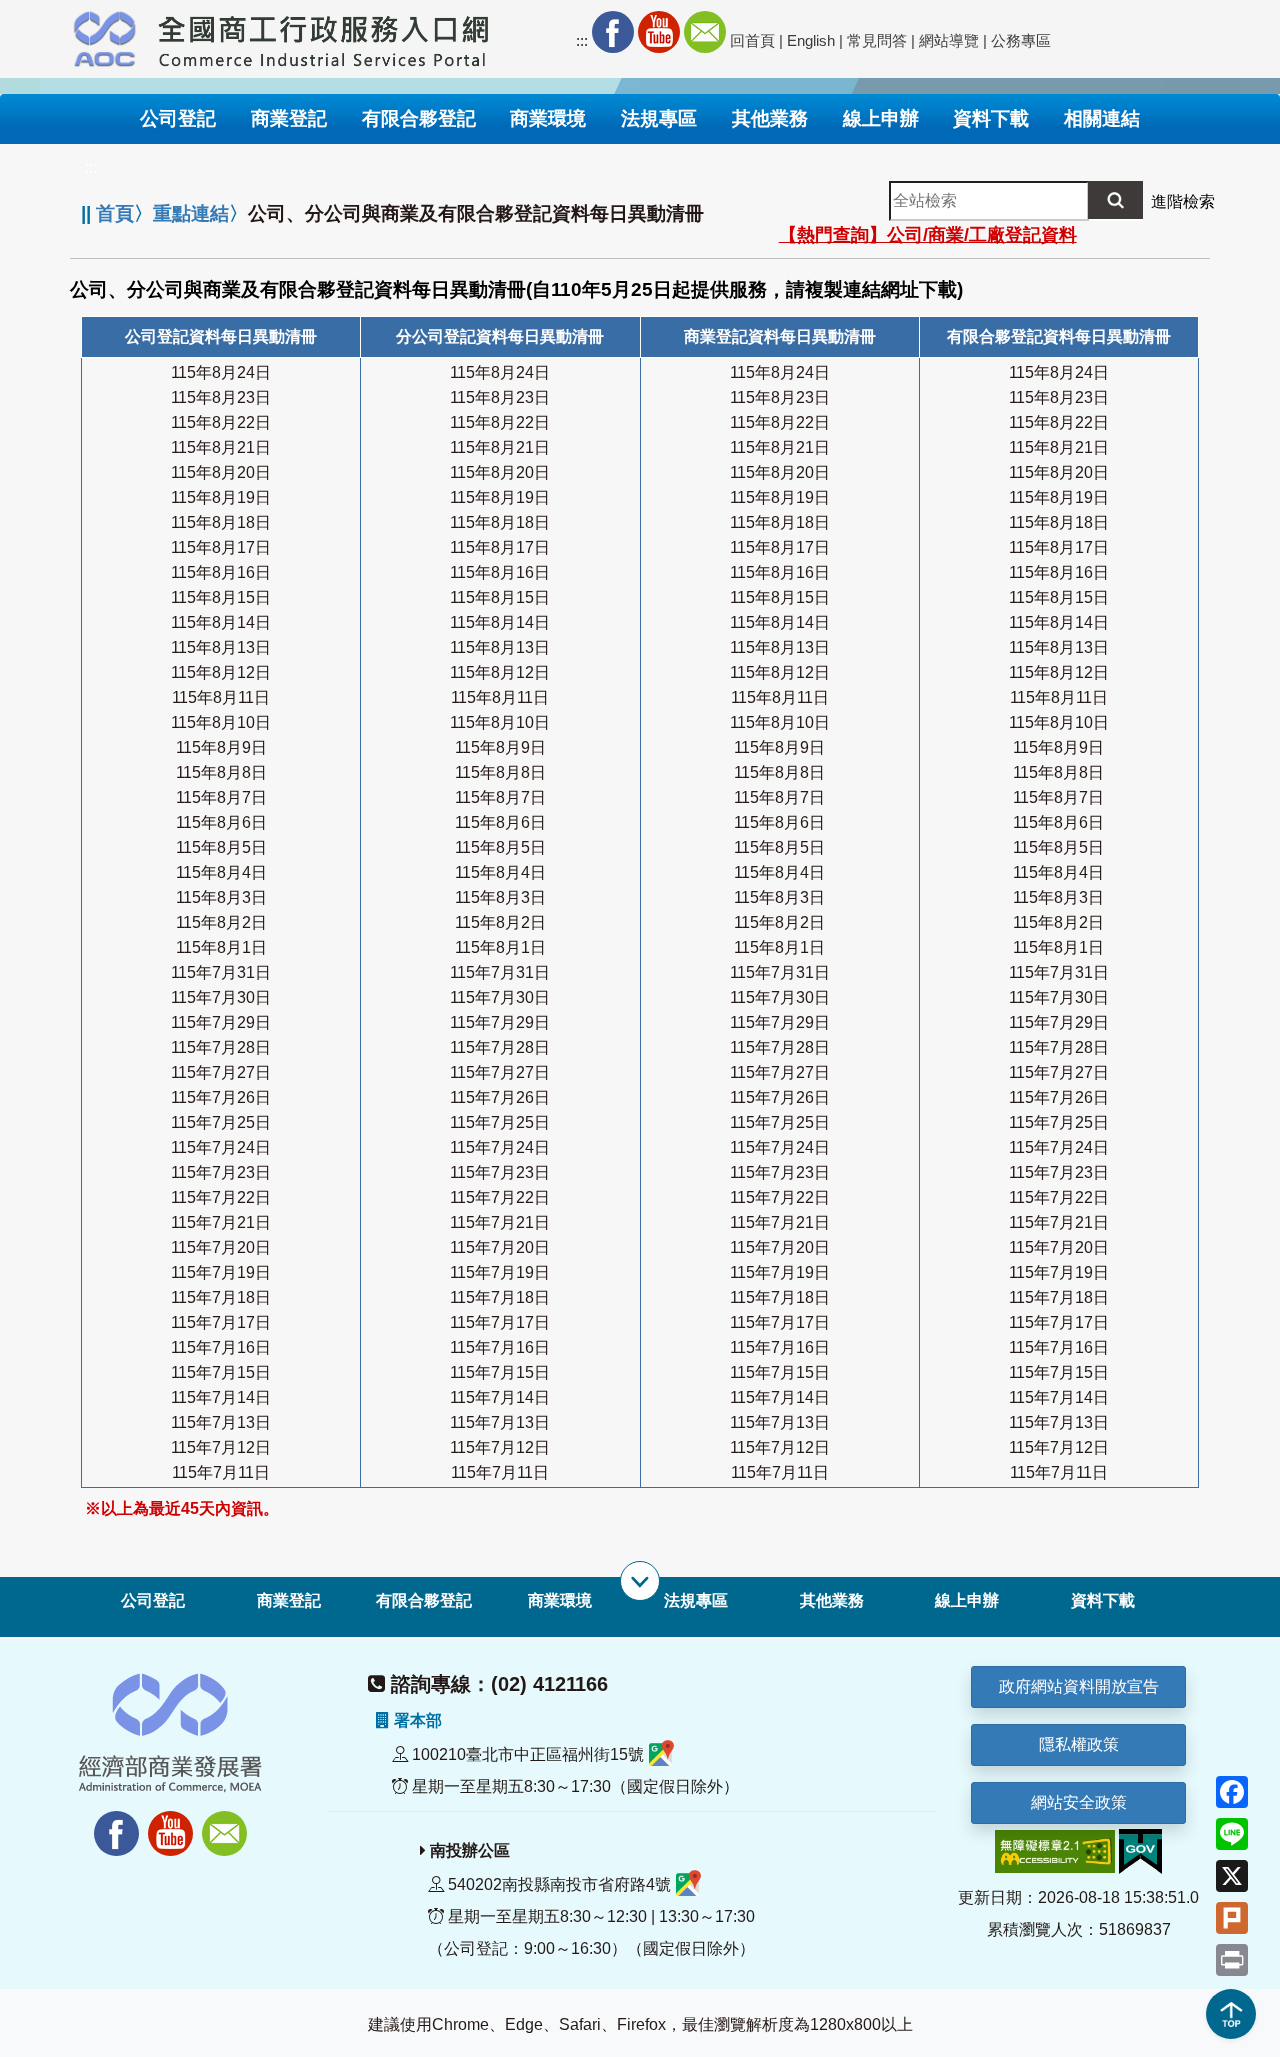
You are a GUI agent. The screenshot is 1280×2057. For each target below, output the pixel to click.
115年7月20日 (221, 1247)
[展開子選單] (640, 1581)
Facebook (613, 32)
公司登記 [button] (178, 118)
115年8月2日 (221, 922)
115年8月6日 (221, 822)
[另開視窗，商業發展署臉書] (107, 1822)
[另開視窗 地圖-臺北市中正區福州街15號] (661, 1754)
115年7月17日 (221, 1322)
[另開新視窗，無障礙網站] (1055, 1850)
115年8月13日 (221, 647)
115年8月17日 (221, 547)
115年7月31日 (221, 972)
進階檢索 (1183, 201)
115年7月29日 (221, 1022)
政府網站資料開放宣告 (1079, 1686)
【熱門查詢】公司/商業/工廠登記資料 (928, 235)
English (811, 40)
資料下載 (1103, 1600)
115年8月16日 (221, 572)
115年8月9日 (221, 747)
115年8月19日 (221, 497)
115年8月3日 (221, 897)
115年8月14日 (221, 622)
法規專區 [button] (659, 118)
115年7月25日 (221, 1122)
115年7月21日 (221, 1222)
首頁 (115, 213)
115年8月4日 (221, 872)
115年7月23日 (221, 1172)
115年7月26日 (221, 1097)
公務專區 (1021, 40)
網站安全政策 (1079, 1802)
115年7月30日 (221, 997)
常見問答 (877, 40)
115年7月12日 (221, 1447)
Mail (705, 32)
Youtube (659, 32)
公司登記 (153, 1600)
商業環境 (560, 1600)
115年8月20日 (221, 472)
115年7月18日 (221, 1297)
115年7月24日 (221, 1147)
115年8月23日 (221, 397)
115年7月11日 (221, 1472)
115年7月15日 (221, 1372)
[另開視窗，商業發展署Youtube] (173, 1822)
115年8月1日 (221, 947)
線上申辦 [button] (881, 118)
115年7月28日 (221, 1047)
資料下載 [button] (991, 118)
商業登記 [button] (289, 118)
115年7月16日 (221, 1347)
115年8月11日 (221, 697)
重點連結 (191, 213)
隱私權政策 (1079, 1744)
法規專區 (696, 1600)
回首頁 (752, 40)
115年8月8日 (221, 772)
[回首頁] (324, 36)
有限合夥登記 (424, 1600)
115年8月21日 (221, 447)
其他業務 (832, 1600)
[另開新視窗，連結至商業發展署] (105, 36)
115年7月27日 (221, 1072)
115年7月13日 (221, 1422)
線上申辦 (967, 1600)
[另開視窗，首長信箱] (227, 1822)
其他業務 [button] (770, 118)
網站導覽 (949, 40)
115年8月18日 (221, 522)
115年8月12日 (221, 672)
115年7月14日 (221, 1397)
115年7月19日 (221, 1272)
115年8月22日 (221, 422)
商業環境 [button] (548, 118)
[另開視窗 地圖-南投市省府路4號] (688, 1884)
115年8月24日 (221, 372)
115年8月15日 (221, 597)
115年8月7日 (221, 797)
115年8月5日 (221, 847)
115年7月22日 (221, 1197)
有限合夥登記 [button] (419, 118)
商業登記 (289, 1600)
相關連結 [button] (1102, 118)
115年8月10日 (221, 722)
